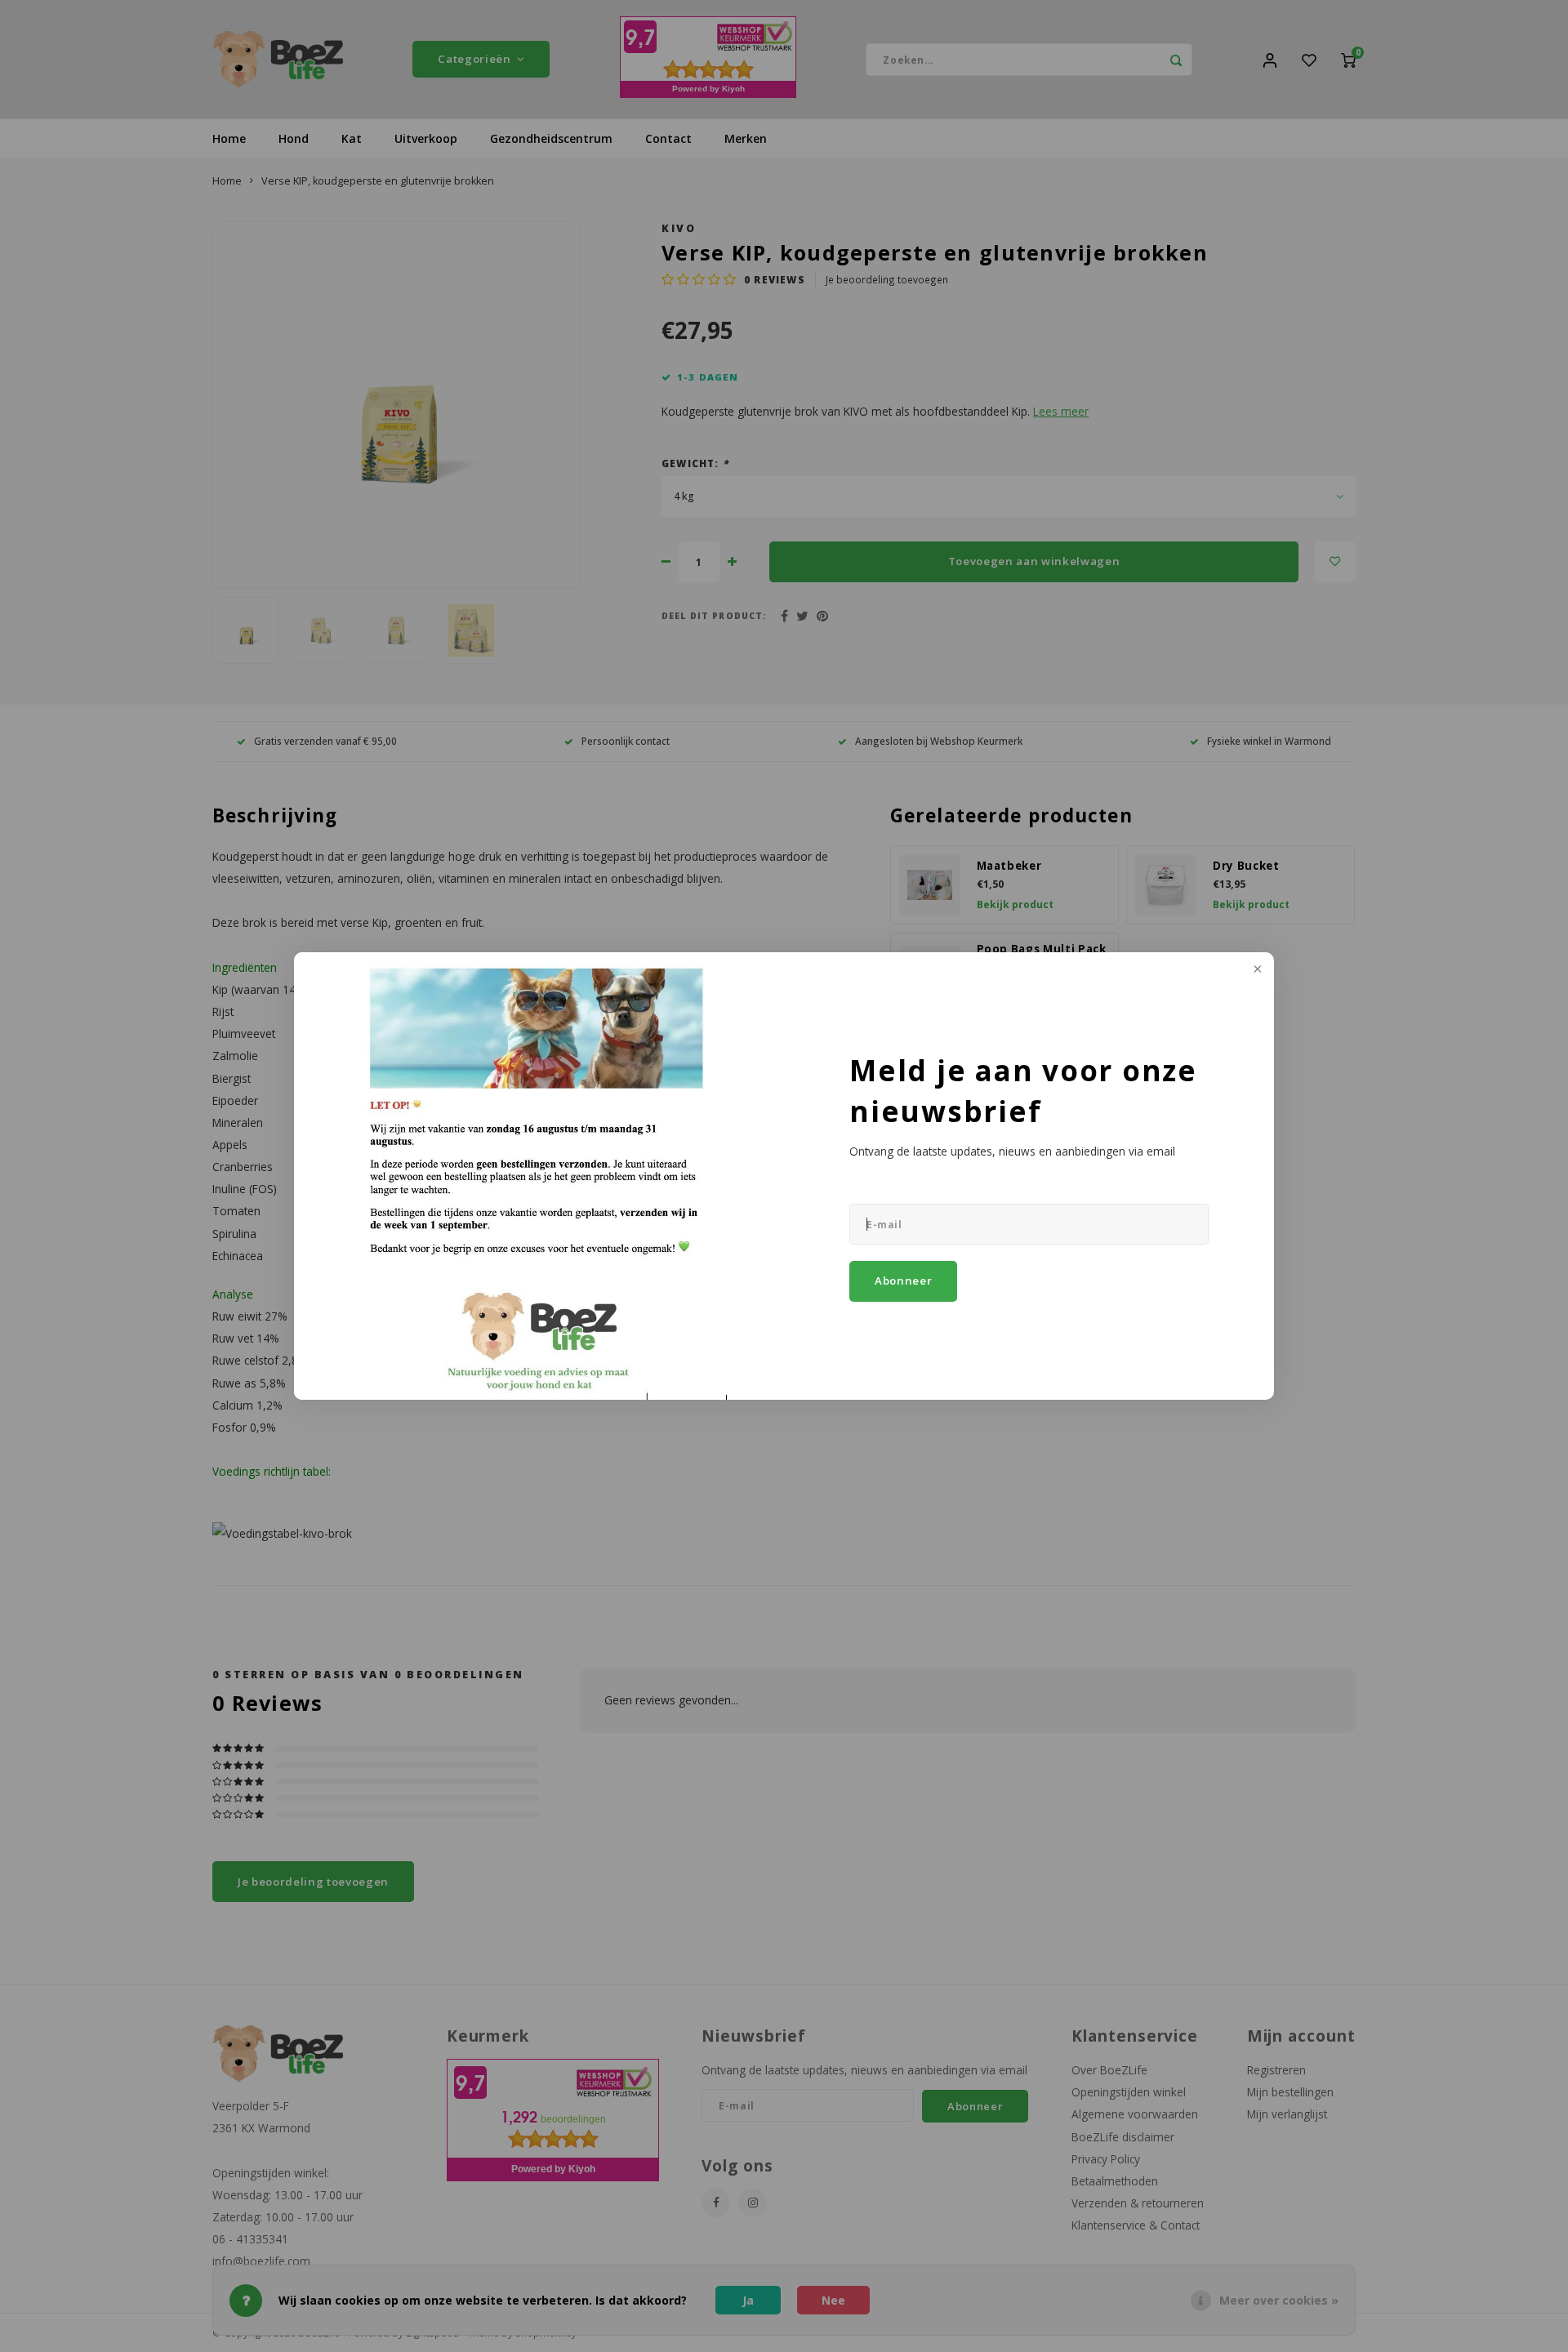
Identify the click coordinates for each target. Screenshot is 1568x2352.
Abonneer (903, 1281)
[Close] (1256, 970)
